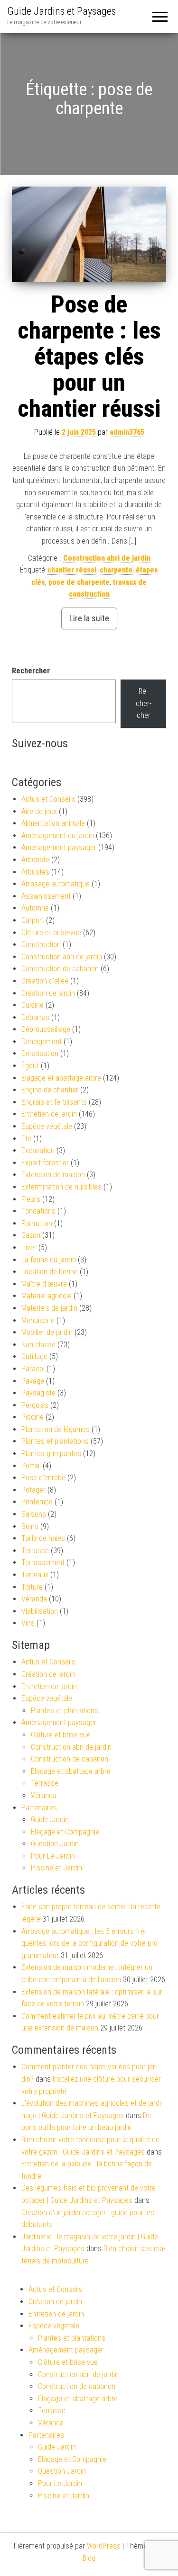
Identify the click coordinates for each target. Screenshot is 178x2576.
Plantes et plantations (55, 1441)
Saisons (34, 1514)
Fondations (38, 1211)
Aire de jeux (39, 811)
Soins (30, 1526)
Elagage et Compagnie (65, 1832)
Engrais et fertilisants (54, 1102)
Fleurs (31, 1199)
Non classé (38, 1345)
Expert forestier (45, 1163)
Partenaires (39, 1808)
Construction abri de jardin (107, 558)
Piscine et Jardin (56, 1868)
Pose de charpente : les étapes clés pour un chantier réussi (89, 357)
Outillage (34, 1356)
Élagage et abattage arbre (61, 1078)
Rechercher (31, 671)
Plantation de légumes (56, 1429)
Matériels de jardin (49, 1308)
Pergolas (35, 1405)
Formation (37, 1223)
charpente (116, 570)
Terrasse (35, 1551)
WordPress (104, 2546)
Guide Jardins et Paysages (61, 11)
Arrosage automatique (56, 884)
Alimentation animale (53, 823)
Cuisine (33, 1005)
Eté (26, 1139)
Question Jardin (55, 1844)
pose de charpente (79, 582)
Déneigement (42, 1042)
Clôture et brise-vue (51, 933)
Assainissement (46, 896)
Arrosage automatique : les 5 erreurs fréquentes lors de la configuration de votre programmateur (90, 1943)
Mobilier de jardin (47, 1332)
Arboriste (35, 860)
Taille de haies (43, 1538)
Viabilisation (40, 1611)
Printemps (37, 1502)
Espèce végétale (47, 1126)
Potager (33, 1490)
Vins (28, 1623)
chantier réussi (72, 570)
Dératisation (40, 1053)
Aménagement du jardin (58, 836)
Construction (41, 944)
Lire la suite (89, 618)
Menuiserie (38, 1320)
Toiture (32, 1587)
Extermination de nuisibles (61, 1187)
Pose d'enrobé (43, 1478)
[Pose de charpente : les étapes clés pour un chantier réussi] (89, 234)
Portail (31, 1466)
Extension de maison (53, 1175)
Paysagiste (38, 1393)
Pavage (33, 1381)
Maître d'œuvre (44, 1284)
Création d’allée (45, 981)
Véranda (34, 1599)
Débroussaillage (46, 1029)
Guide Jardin (50, 1820)
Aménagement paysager (59, 847)
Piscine (33, 1417)
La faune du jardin (49, 1260)
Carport (33, 920)
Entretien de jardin (49, 1114)
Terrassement (43, 1562)
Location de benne (50, 1272)
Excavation (38, 1150)
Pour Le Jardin (53, 1856)
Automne (35, 908)
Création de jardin (48, 993)
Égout (30, 1066)
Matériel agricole (47, 1296)
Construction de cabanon (60, 969)
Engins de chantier (50, 1090)
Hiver (29, 1248)
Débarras (35, 1017)
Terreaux (35, 1575)
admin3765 (127, 432)
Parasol (33, 1369)
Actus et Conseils (48, 799)
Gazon (31, 1235)
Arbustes (35, 872)
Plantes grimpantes (51, 1453)
